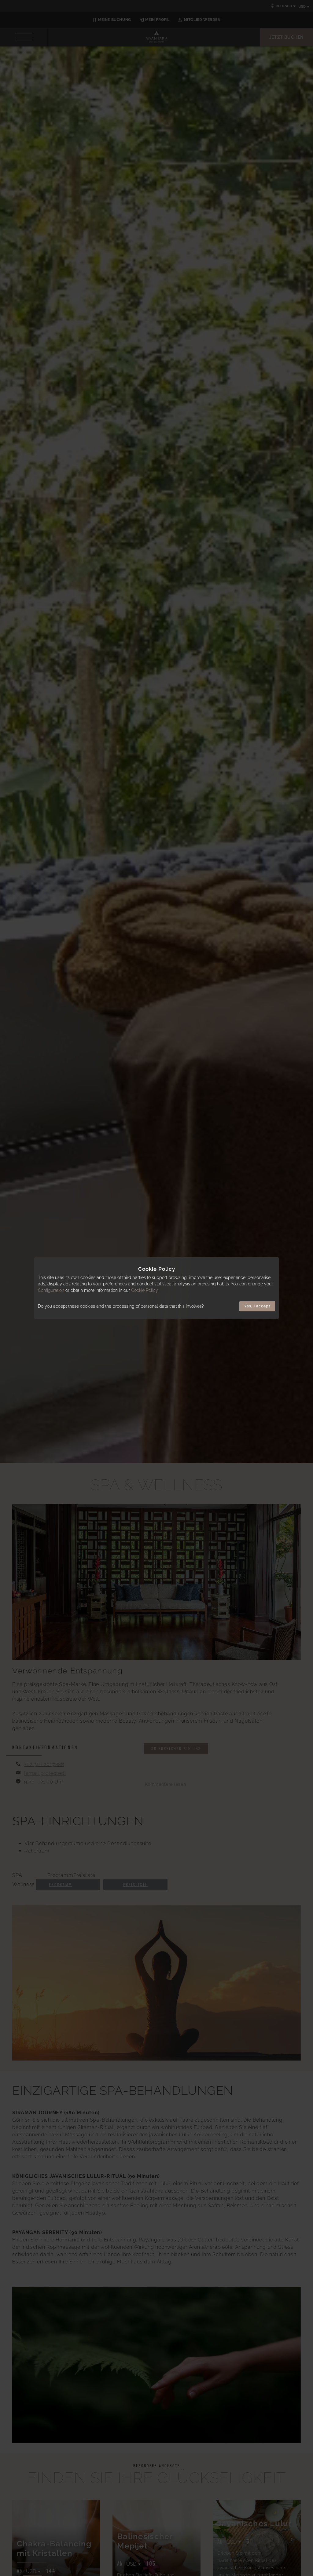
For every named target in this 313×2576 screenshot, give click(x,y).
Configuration (51, 1290)
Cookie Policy (144, 1290)
